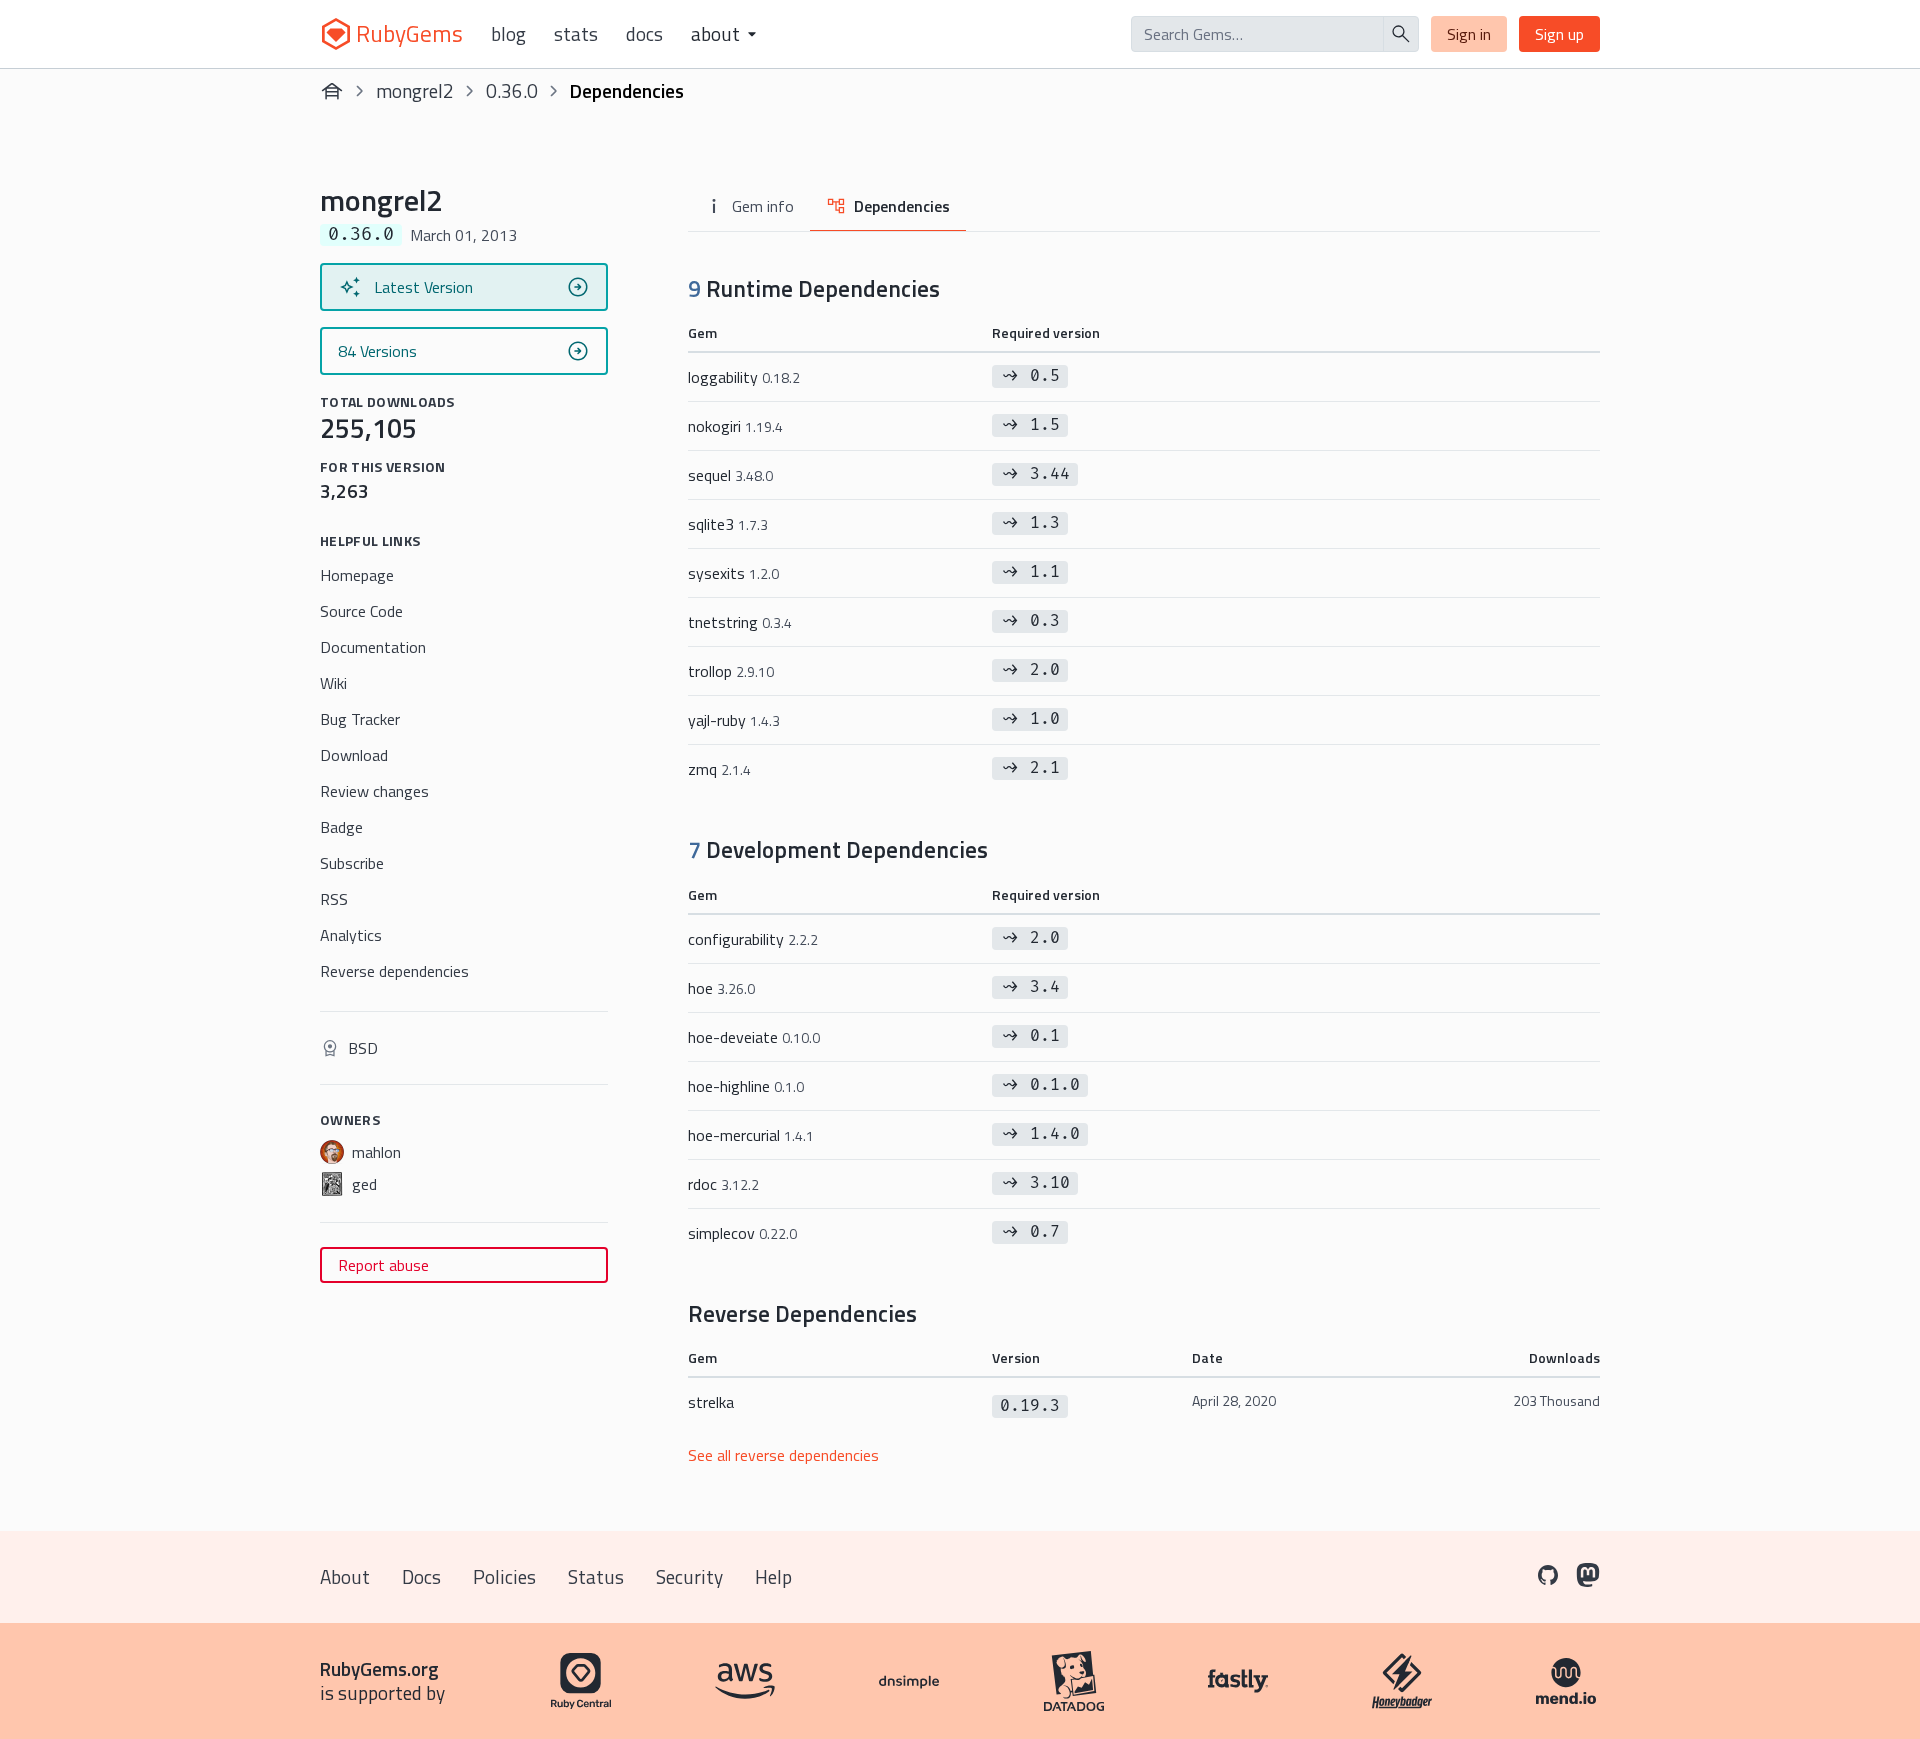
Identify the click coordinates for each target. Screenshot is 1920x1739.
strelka (711, 1402)
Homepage (357, 575)
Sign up (1559, 34)
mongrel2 (415, 90)
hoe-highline (746, 1086)
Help (773, 1576)
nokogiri (735, 426)
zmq (719, 769)
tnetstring (740, 622)
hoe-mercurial (751, 1135)
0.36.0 (512, 90)
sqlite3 (728, 524)
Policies (504, 1576)
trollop (731, 671)
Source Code (361, 611)
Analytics (351, 935)
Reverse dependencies (394, 971)
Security (689, 1576)
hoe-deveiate (754, 1037)
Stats (576, 34)
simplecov (742, 1233)
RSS (334, 899)
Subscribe (352, 863)
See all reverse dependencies (783, 1455)
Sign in (1469, 34)
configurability (753, 939)
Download (354, 755)
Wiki (333, 683)
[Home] (332, 91)
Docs (644, 34)
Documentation (373, 647)
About (345, 1576)
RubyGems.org (379, 1668)
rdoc (723, 1184)
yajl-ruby (734, 720)
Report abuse (383, 1265)
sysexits (733, 573)
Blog (508, 34)
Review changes (374, 791)
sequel (730, 475)
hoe (721, 988)
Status (596, 1576)
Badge (341, 827)
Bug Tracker (360, 719)
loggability (744, 377)
